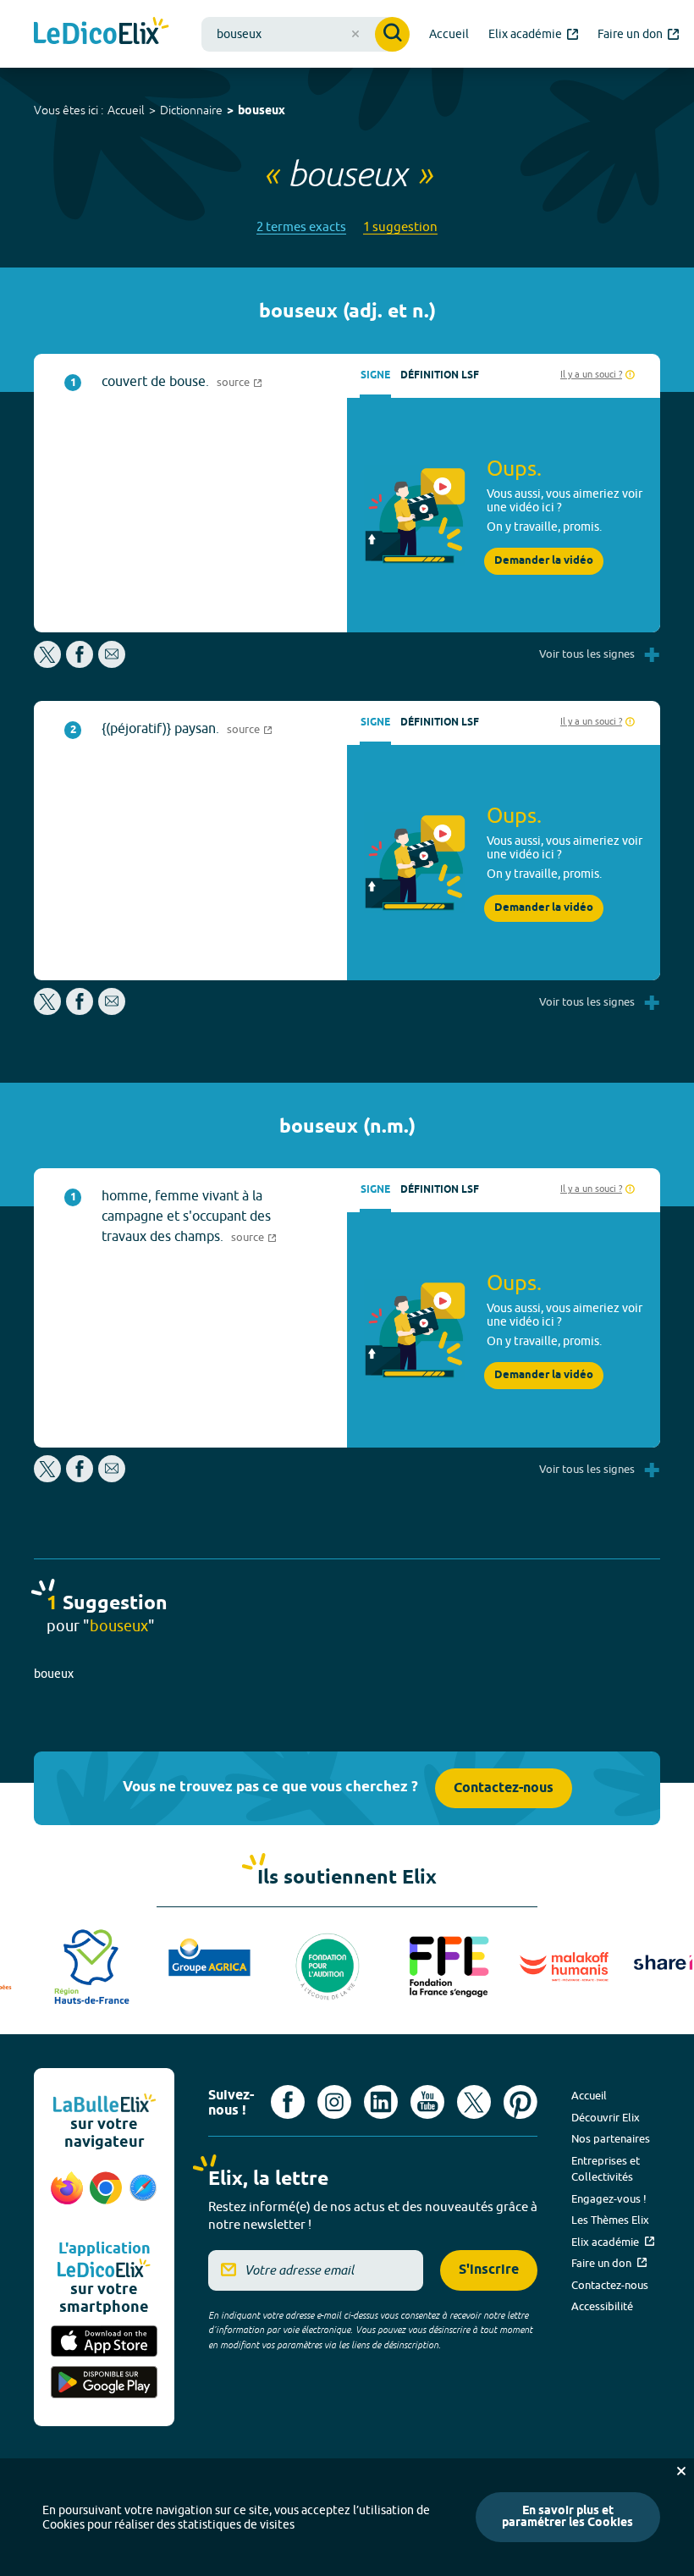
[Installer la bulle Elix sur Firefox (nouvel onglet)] (67, 2197)
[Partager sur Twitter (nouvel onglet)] (49, 663)
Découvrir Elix (606, 2117)
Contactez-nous (504, 1788)
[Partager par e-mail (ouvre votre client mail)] (112, 663)
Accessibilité (602, 2306)
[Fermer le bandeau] (681, 2471)
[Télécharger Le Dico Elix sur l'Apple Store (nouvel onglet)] (104, 2343)
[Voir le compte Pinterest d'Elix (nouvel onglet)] (520, 2102)
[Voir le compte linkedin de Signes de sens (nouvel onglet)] (381, 2102)
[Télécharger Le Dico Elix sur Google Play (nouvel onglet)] (104, 2383)
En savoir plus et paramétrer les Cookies (567, 2517)
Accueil (126, 110)
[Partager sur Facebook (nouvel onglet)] (80, 663)
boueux (54, 1674)
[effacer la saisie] (355, 34)
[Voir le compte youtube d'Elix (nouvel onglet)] (427, 2102)
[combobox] (306, 34)
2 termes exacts (301, 226)
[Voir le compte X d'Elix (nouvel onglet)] (474, 2102)
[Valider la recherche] (392, 34)
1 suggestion (400, 226)
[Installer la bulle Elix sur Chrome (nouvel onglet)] (106, 2197)
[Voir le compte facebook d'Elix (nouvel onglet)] (288, 2102)
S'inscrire (489, 2270)
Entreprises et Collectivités (606, 2169)
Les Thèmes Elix (610, 2220)
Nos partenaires (611, 2138)
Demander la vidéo (544, 561)
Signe (375, 375)
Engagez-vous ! (609, 2198)
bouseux (262, 111)
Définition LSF (440, 375)
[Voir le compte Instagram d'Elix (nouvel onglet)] (334, 2102)
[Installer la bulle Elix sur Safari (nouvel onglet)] (143, 2197)
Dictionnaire (191, 110)
